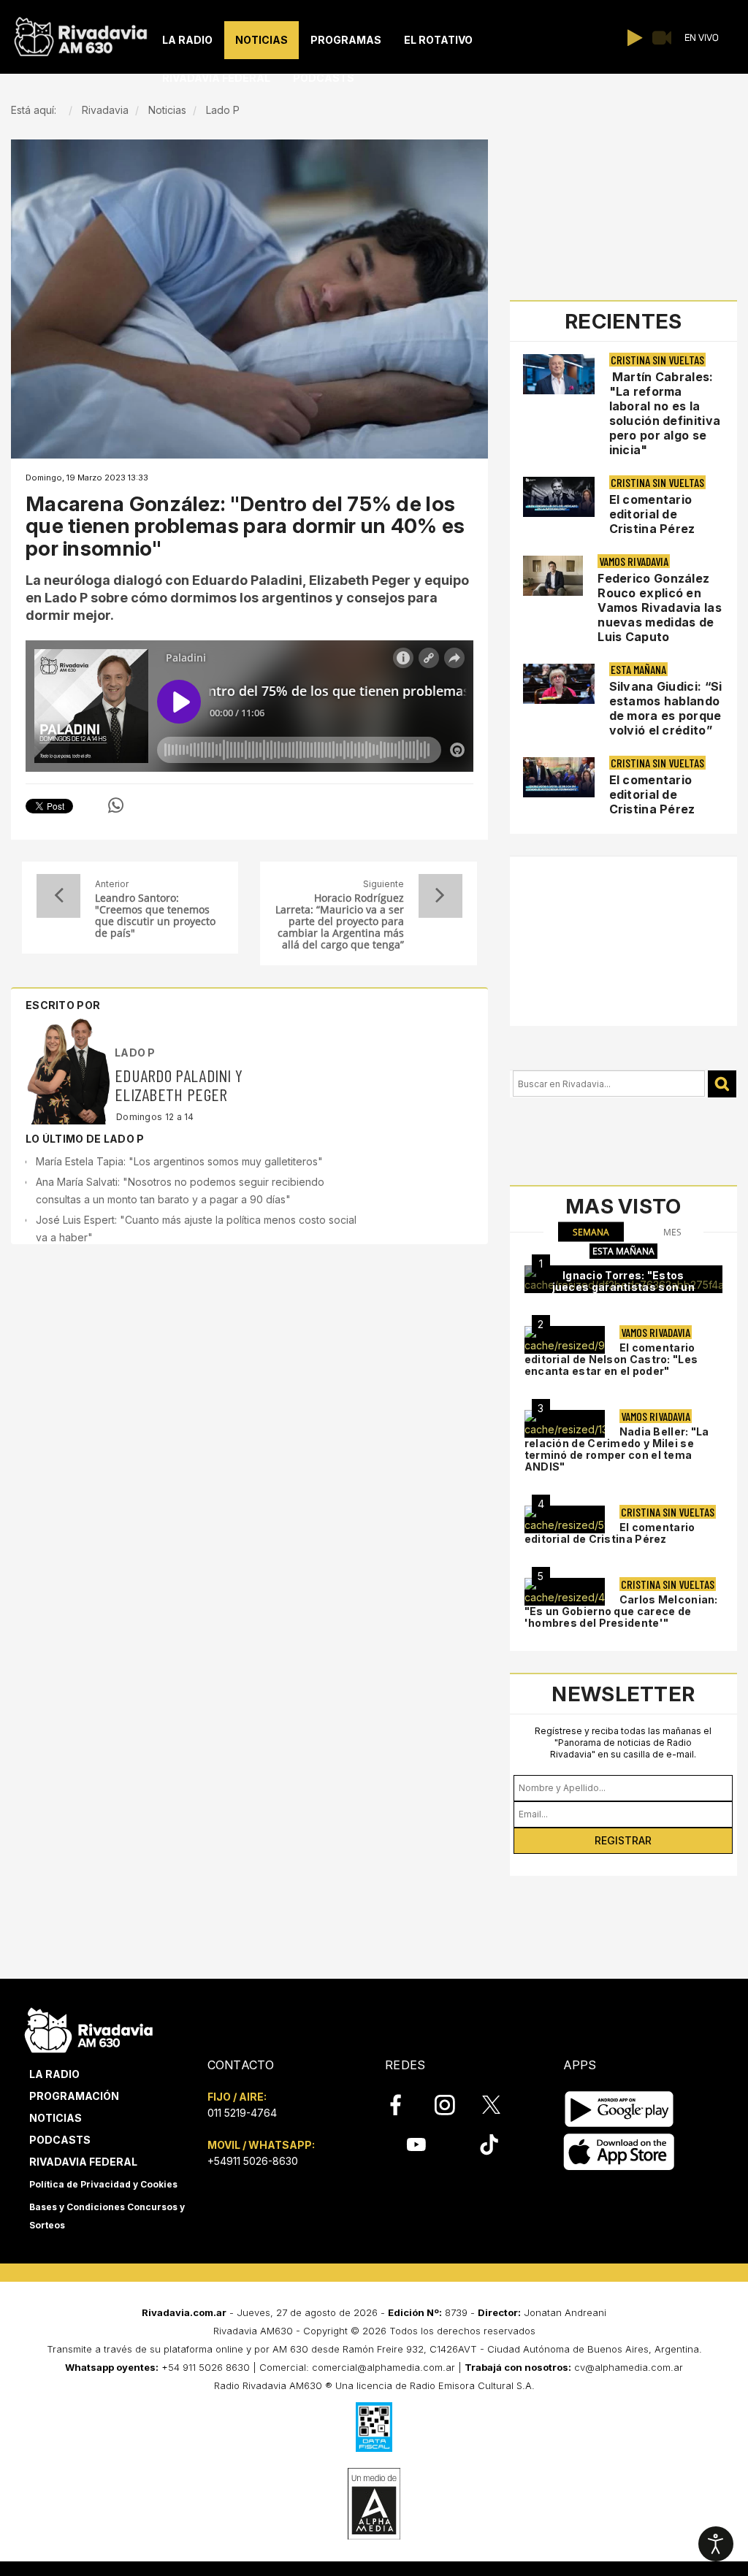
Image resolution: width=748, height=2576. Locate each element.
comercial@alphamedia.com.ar (383, 2367)
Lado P (135, 1053)
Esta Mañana (638, 669)
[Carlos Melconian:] (565, 1592)
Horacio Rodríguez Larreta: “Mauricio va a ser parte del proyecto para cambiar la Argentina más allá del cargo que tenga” (339, 921)
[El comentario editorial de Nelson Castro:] (565, 1340)
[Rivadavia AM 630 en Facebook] (404, 2105)
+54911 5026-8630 (253, 2161)
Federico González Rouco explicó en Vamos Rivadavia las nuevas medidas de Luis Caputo (660, 607)
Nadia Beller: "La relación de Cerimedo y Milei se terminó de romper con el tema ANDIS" (617, 1449)
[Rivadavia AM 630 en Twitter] (501, 2104)
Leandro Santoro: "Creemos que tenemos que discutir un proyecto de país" (155, 916)
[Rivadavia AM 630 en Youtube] (416, 2144)
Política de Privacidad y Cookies (103, 2184)
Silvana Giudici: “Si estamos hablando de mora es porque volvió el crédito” (666, 708)
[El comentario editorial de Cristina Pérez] (565, 1519)
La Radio (54, 2074)
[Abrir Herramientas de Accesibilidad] (716, 2544)
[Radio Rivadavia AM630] (80, 33)
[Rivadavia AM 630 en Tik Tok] (489, 2144)
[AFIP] (374, 2427)
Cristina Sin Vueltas (657, 360)
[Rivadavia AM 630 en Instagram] (453, 2105)
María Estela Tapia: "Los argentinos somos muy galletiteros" (179, 1161)
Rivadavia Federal (83, 2162)
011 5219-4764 (242, 2113)
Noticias (56, 2118)
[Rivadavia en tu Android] (619, 2109)
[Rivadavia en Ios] (619, 2152)
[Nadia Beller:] (565, 1424)
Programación (74, 2096)
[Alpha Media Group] (374, 2504)
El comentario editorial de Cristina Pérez (652, 514)
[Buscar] (722, 1084)
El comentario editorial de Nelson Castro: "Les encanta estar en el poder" (611, 1359)
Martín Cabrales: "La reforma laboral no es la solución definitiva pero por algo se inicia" (665, 413)
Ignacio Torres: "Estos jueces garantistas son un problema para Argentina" (624, 1287)
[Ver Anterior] (58, 896)
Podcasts (60, 2140)
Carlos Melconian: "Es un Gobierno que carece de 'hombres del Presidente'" (621, 1611)
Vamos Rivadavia (634, 561)
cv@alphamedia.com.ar (629, 2367)
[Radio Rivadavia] (89, 2028)
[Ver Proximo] (440, 896)
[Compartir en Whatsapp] (116, 805)
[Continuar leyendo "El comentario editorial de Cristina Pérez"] (559, 497)
